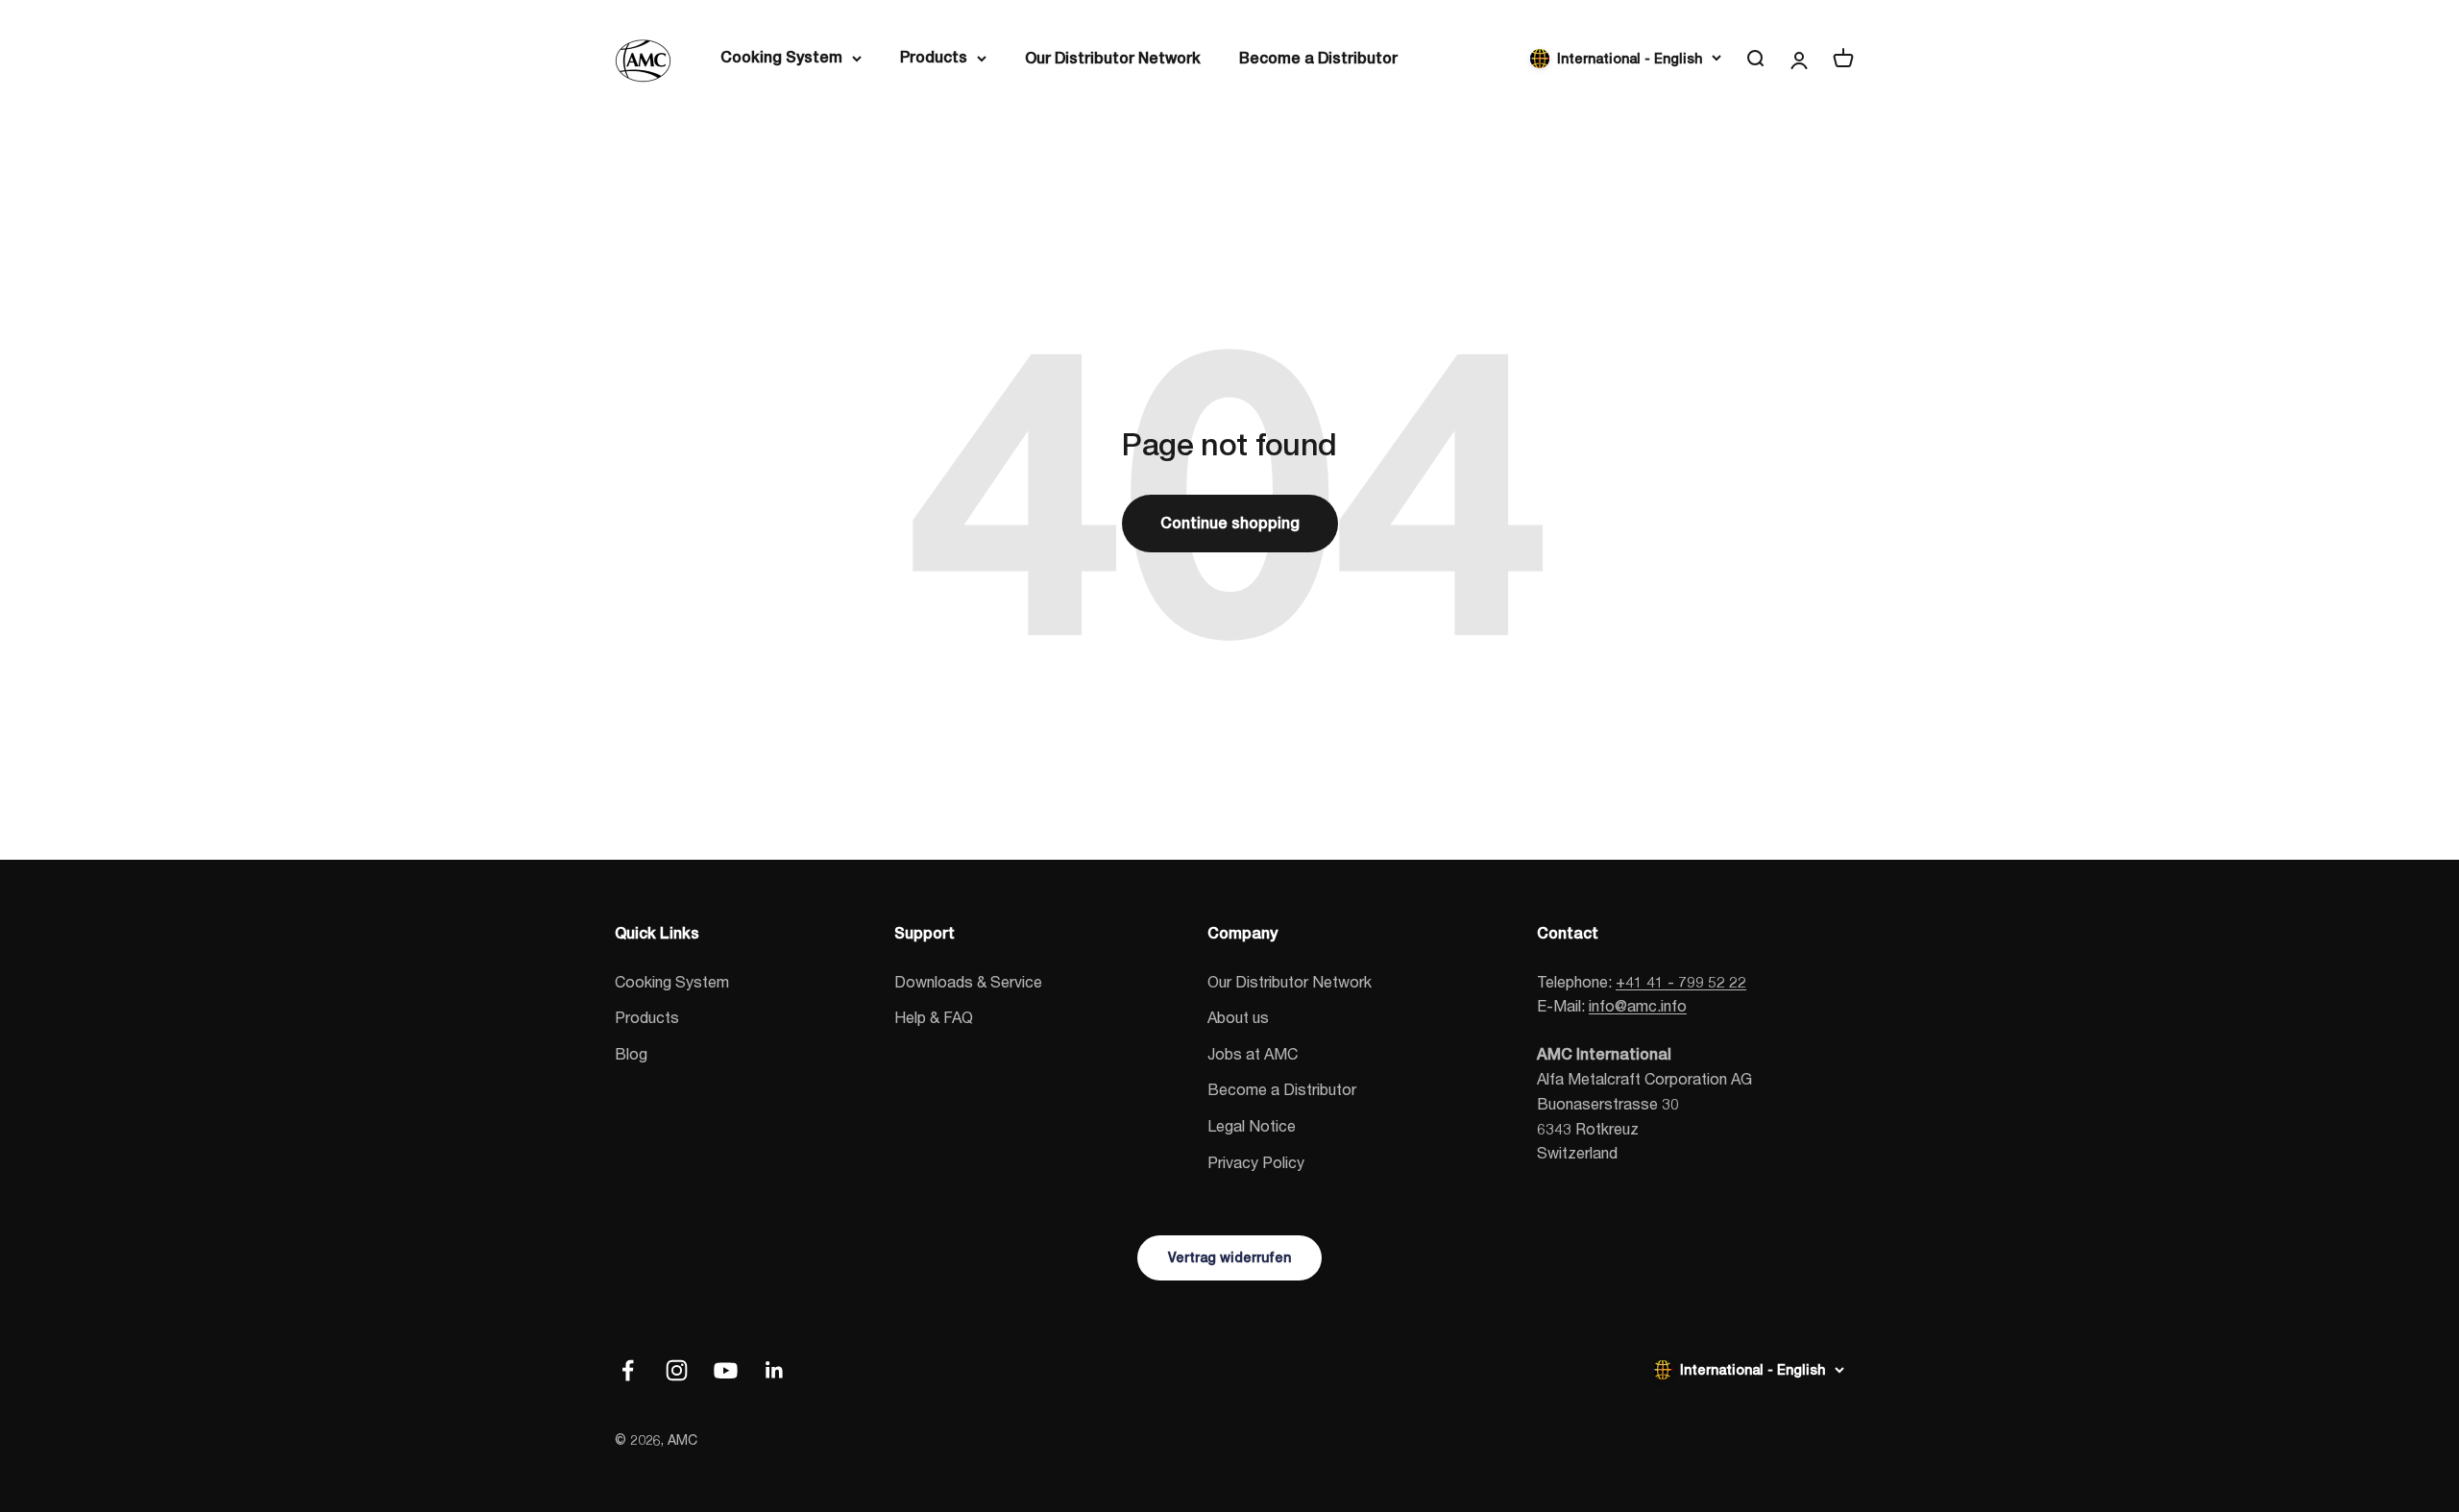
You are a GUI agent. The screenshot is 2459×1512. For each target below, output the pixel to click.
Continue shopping (1230, 523)
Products (934, 57)
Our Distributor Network (1113, 58)
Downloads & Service (968, 981)
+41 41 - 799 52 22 (1681, 981)
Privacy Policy (1256, 1162)
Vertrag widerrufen (1229, 1257)
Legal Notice (1252, 1125)
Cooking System (781, 57)
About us (1238, 1017)
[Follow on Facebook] (628, 1370)
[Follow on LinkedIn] (775, 1370)
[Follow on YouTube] (726, 1370)
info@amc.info (1638, 1005)
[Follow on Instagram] (677, 1370)
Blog (631, 1053)
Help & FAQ (934, 1017)
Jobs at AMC (1253, 1053)
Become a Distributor (1318, 58)
